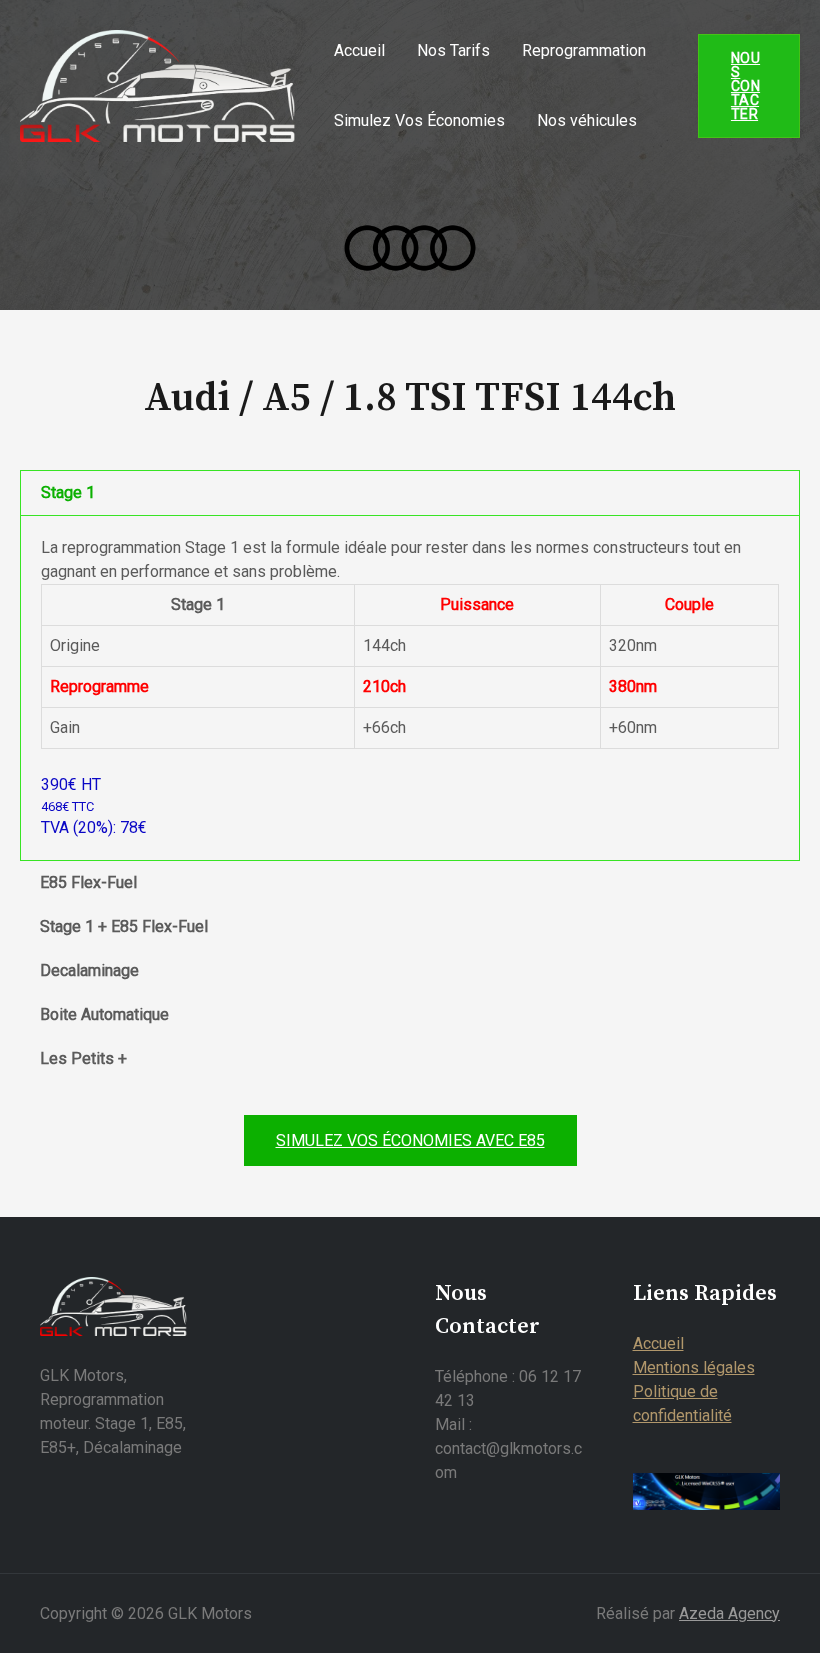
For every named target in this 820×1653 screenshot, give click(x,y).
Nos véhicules (587, 120)
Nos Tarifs (453, 50)
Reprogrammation (584, 50)
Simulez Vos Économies (419, 120)
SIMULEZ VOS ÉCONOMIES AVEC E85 (410, 1140)
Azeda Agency (729, 1613)
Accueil (359, 50)
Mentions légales (694, 1367)
